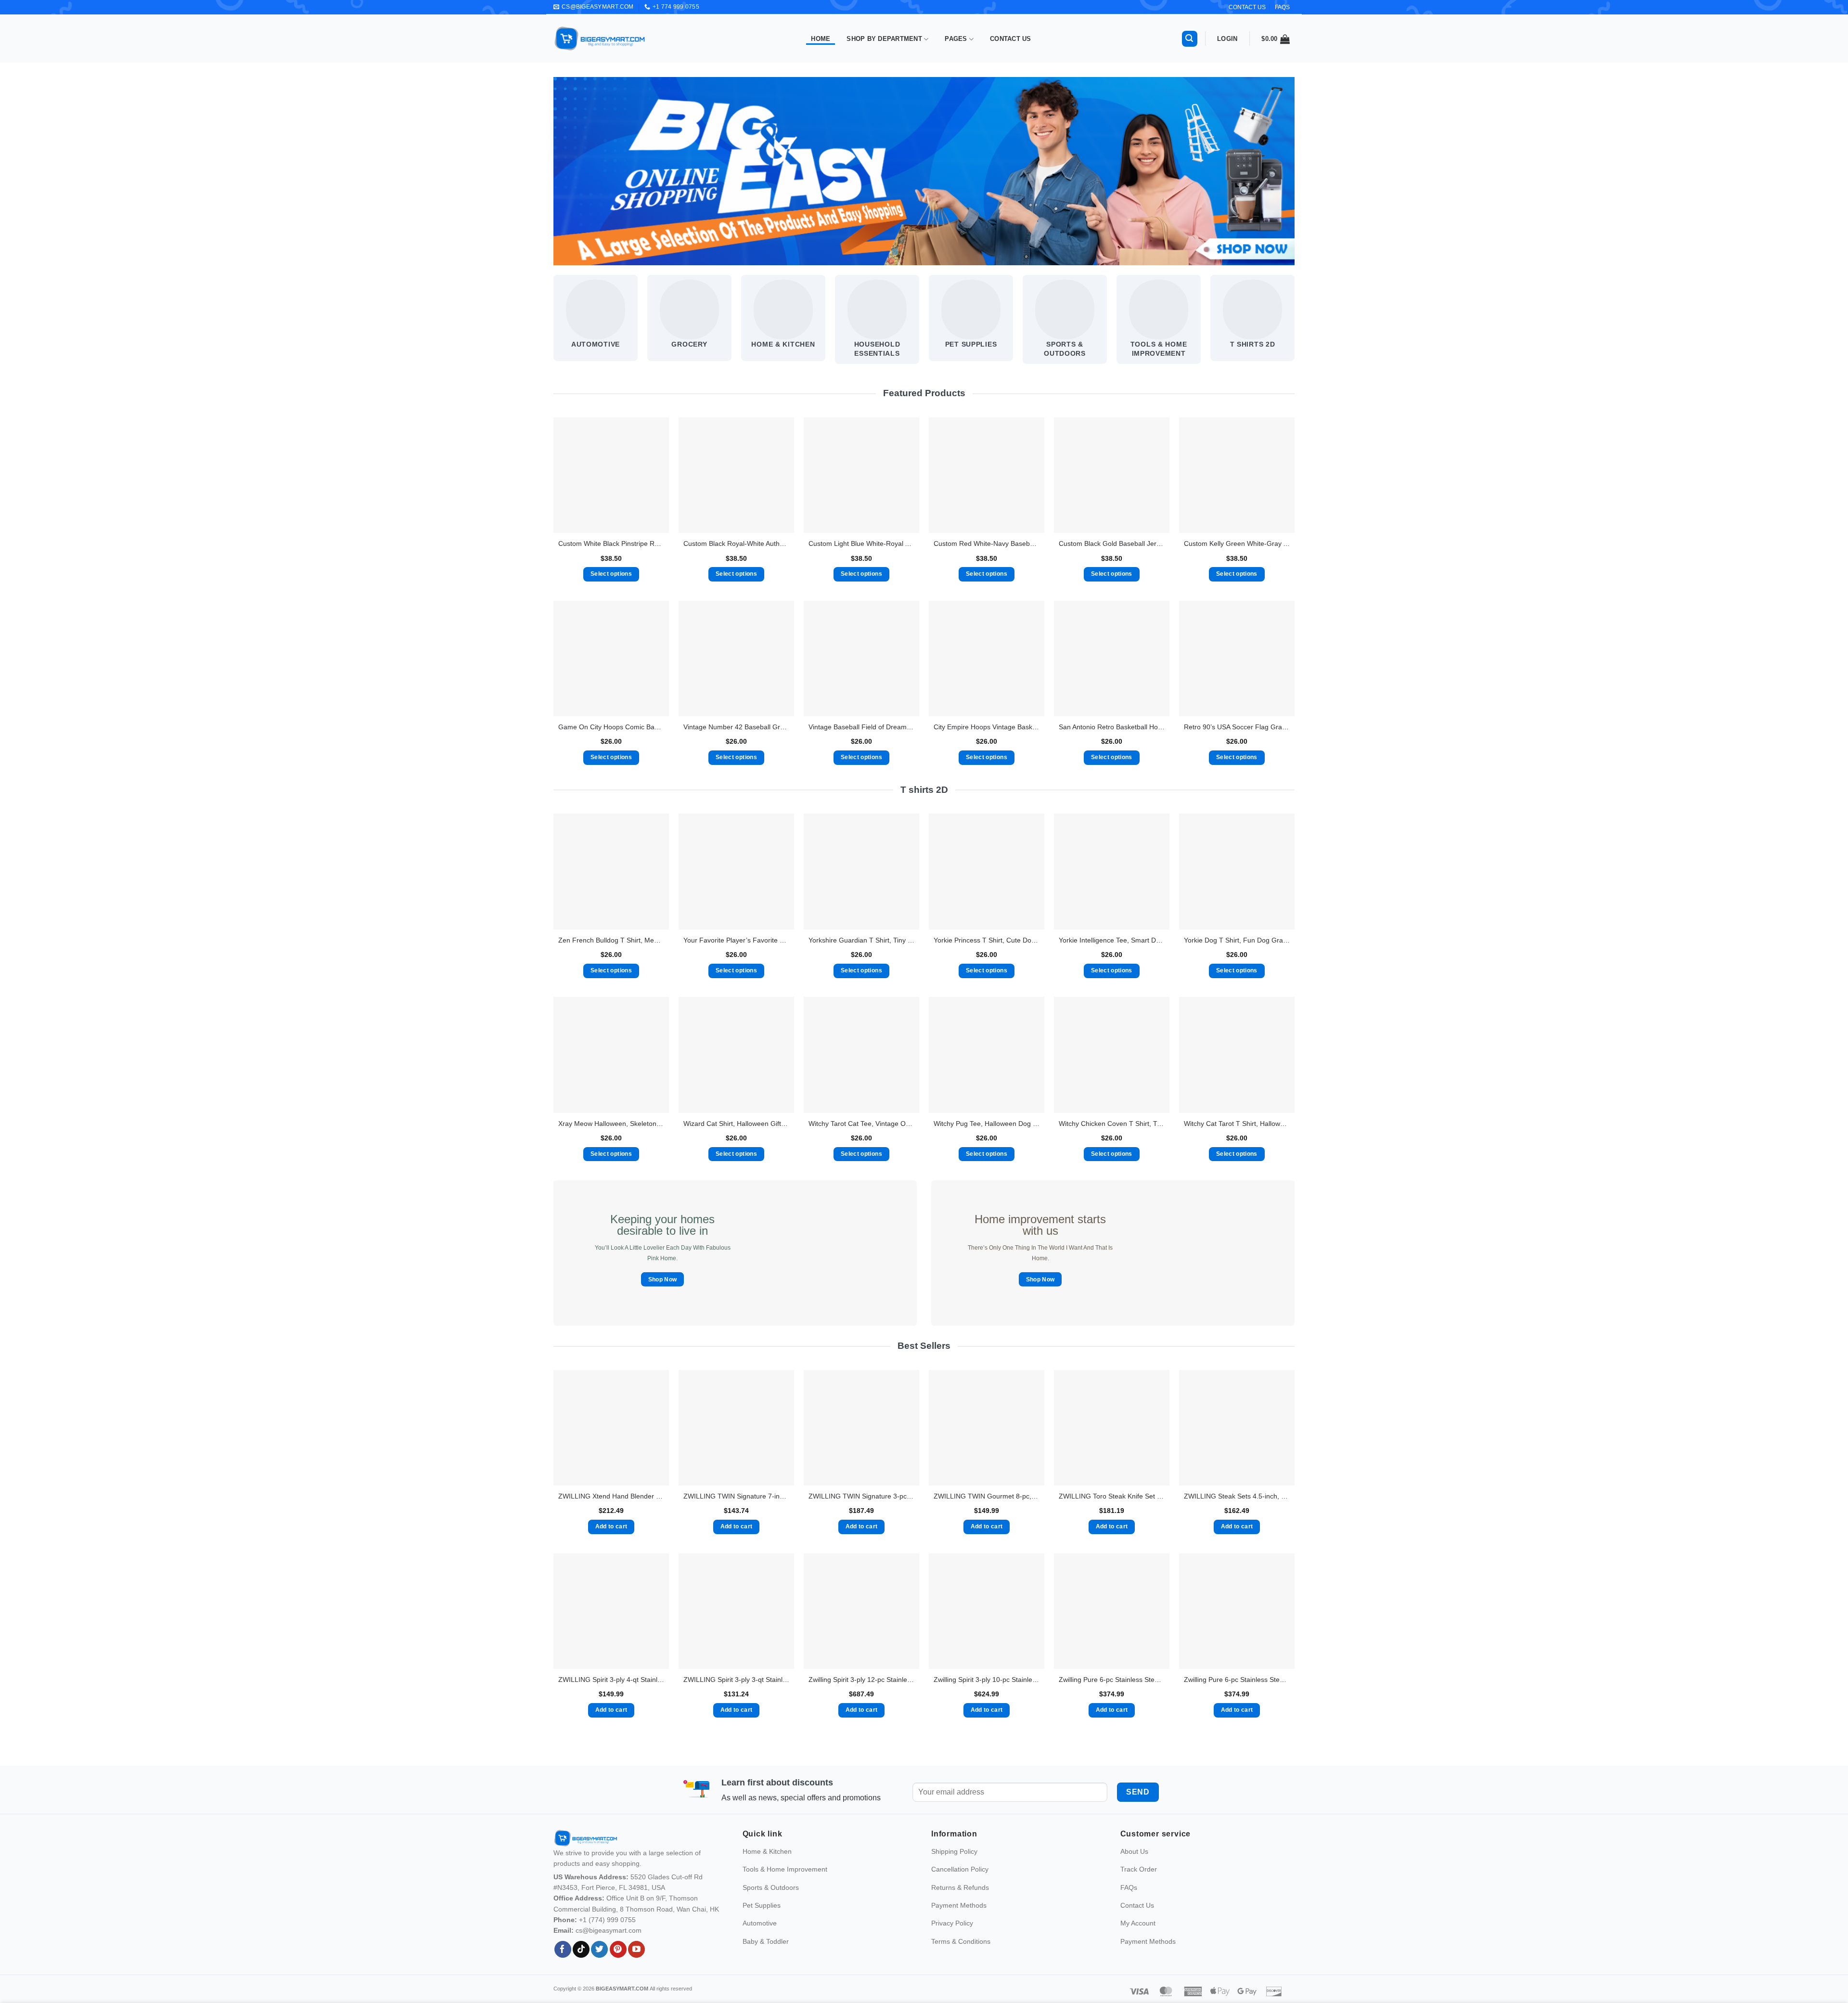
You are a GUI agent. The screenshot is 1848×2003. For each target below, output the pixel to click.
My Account (1138, 1937)
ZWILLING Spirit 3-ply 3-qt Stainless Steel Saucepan (736, 1680)
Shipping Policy (954, 1865)
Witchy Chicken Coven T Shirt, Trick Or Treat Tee (1112, 1124)
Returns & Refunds (960, 1901)
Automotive (760, 1937)
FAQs (1282, 7)
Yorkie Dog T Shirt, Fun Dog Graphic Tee (1237, 940)
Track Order (1139, 1883)
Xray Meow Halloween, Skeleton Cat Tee (611, 1124)
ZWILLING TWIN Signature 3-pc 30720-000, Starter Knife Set (861, 1496)
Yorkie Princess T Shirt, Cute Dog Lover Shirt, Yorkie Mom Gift (987, 940)
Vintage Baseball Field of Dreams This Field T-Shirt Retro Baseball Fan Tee (861, 727)
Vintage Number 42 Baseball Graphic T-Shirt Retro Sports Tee (736, 727)
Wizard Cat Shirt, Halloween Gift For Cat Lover (736, 1124)
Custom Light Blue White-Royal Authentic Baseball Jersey (861, 543)
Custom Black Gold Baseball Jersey (1112, 543)
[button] (1190, 39)
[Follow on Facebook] (563, 1963)
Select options (611, 574)
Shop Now (663, 1279)
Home (821, 39)
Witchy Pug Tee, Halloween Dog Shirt (987, 1124)
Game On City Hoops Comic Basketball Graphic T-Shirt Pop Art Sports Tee (611, 727)
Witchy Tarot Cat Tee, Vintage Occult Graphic (861, 1124)
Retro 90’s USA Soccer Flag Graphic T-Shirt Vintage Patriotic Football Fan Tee (1237, 727)
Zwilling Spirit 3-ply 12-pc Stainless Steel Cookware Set (861, 1680)
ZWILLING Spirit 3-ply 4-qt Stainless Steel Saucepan (611, 1680)
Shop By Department (884, 39)
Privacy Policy (952, 1937)
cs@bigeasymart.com (609, 1944)
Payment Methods (959, 1919)
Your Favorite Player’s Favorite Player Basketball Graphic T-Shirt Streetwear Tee (736, 940)
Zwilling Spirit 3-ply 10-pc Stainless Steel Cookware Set (987, 1680)
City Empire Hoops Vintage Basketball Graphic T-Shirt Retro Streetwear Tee (987, 727)
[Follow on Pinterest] (618, 1963)
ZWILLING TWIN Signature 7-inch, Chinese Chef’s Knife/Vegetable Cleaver (736, 1496)
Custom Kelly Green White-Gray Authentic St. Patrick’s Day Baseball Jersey (1237, 543)
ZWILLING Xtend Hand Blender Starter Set (611, 1496)
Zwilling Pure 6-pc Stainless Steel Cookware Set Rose (1112, 1680)
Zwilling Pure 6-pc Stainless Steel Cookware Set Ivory (1237, 1680)
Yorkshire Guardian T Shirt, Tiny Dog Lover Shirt (861, 940)
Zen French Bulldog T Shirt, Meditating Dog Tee (611, 940)
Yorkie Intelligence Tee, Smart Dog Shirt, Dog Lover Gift (1112, 940)
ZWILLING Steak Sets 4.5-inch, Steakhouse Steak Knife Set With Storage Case (1237, 1496)
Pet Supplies (762, 1919)
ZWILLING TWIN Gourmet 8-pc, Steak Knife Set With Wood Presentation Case (987, 1496)
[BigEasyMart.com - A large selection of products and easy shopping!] (600, 39)
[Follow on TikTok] (581, 1963)
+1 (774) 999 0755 (607, 1933)
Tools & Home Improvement (785, 1883)
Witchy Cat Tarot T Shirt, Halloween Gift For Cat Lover (1237, 1124)
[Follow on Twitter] (599, 1963)
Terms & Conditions (961, 1955)
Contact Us (1011, 39)
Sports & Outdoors (771, 1901)
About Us (1134, 1865)
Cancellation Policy (960, 1883)
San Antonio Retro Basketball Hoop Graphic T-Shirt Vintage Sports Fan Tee (1112, 727)
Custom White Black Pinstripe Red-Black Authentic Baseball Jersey (611, 543)
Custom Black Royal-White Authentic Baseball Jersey (736, 543)
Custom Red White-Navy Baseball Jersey (987, 543)
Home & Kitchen (767, 1865)
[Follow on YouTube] (636, 1963)
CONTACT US (1247, 7)
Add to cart (611, 1526)
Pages (956, 39)
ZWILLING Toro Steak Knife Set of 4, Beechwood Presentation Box (1112, 1496)
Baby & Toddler (766, 1955)
